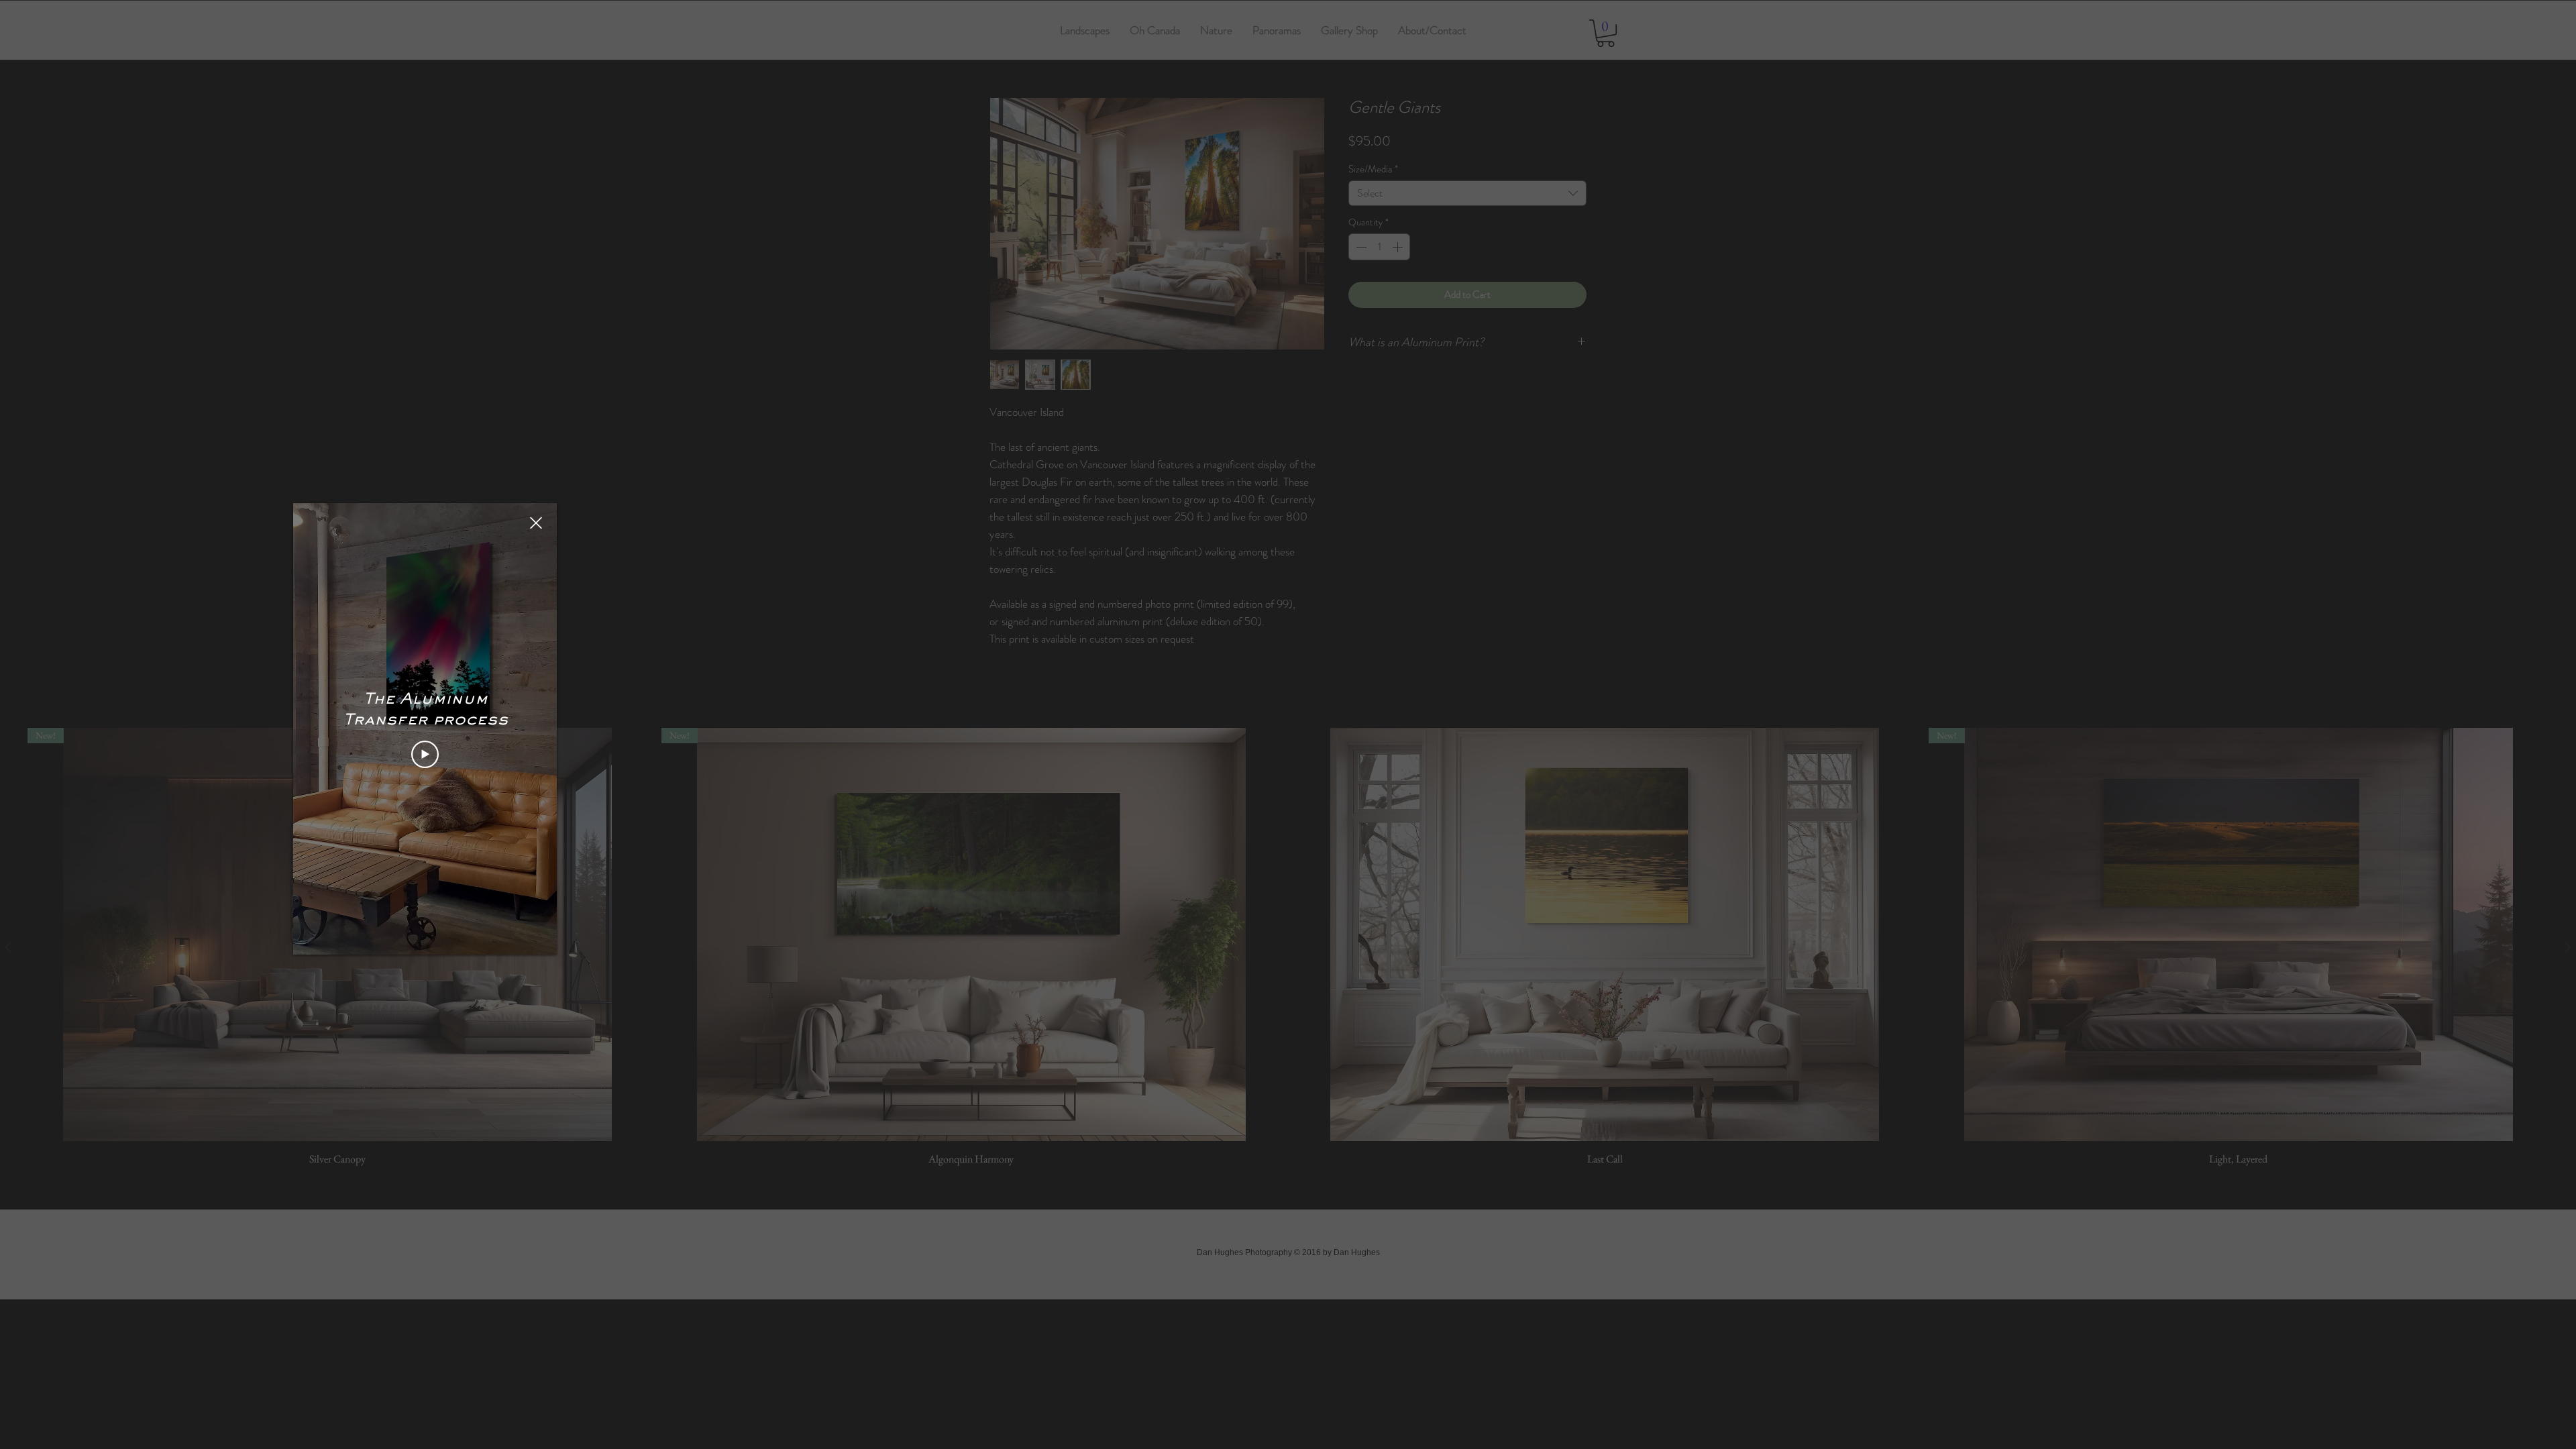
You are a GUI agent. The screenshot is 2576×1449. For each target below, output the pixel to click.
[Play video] (425, 754)
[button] (536, 523)
